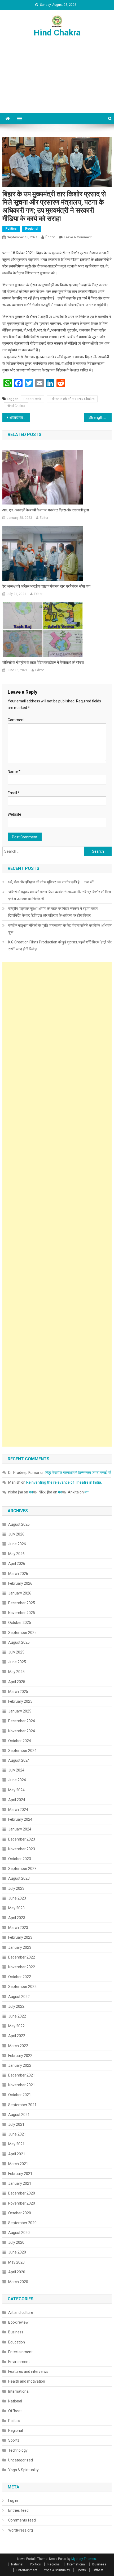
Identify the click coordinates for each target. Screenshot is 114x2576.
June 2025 (17, 1662)
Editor (50, 237)
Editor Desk (32, 399)
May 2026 (16, 1554)
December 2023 (22, 1839)
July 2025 (16, 1652)
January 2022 (20, 2065)
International (19, 2391)
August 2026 (19, 1524)
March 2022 (18, 2046)
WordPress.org (21, 2530)
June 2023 (17, 1898)
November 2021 (22, 2085)
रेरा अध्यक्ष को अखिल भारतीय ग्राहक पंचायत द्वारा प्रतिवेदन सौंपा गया (46, 586)
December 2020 (22, 2193)
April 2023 (17, 1918)
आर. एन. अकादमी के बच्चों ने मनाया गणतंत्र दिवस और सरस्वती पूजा (46, 510)
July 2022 (16, 2006)
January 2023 (20, 1947)
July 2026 (16, 1534)
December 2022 (22, 1957)
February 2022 (20, 2056)
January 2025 (20, 1711)
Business (16, 2332)
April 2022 (17, 2036)
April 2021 (17, 2154)
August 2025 (19, 1642)
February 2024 (20, 1819)
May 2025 (16, 1672)
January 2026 (20, 1593)
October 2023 (20, 1859)
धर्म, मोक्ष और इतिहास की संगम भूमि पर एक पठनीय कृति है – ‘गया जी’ (51, 882)
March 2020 (18, 2282)
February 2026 (20, 1583)
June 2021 (17, 2134)
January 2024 (20, 1829)
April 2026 (17, 1564)
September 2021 (22, 2105)
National (15, 2401)
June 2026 (17, 1544)
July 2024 (16, 1770)
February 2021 (20, 2174)
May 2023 (16, 1908)
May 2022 (16, 2026)
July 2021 (16, 2124)
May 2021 (16, 2144)
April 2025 (17, 1682)
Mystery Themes (84, 2559)
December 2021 (22, 2075)
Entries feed (18, 2510)
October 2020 (20, 2213)
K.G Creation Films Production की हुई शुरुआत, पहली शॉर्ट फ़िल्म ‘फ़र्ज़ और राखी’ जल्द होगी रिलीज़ (60, 946)
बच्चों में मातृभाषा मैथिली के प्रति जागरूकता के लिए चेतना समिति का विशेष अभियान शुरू (60, 929)
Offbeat (15, 2411)
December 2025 (22, 1603)
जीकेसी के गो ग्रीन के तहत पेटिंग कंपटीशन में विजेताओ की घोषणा (43, 662)
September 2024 (22, 1751)
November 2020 (22, 2203)
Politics (11, 229)
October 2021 (20, 2095)
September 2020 (22, 2223)
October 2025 (20, 1623)
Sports (14, 2440)
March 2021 (18, 2164)
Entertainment (20, 2352)
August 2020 (19, 2233)
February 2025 (20, 1701)
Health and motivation (27, 2381)
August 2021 (19, 2115)
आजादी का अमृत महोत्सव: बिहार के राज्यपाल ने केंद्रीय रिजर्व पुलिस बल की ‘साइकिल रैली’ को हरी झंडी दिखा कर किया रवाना (19, 417)
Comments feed (22, 2520)
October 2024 (20, 1741)
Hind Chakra (57, 33)
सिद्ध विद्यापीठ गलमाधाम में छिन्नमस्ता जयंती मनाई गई (78, 1473)
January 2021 (20, 2183)
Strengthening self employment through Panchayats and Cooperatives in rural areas (100, 417)
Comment (16, 720)
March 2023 (18, 1928)
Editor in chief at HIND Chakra (72, 399)
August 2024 (19, 1760)
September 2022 (22, 1987)
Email (14, 793)
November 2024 (22, 1731)
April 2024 (17, 1800)
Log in (13, 2501)
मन (31, 1492)
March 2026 (18, 1574)
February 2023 (20, 1937)
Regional (32, 229)
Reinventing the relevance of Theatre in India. (64, 1482)
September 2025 (22, 1633)
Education (17, 2342)
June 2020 (17, 2252)
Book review (18, 2322)
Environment (19, 2362)
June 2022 (17, 2016)
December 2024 (22, 1721)
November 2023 (22, 1849)
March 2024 (18, 1810)
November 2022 (22, 1967)
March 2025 (18, 1692)
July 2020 (16, 2242)
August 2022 (19, 1997)
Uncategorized (21, 2460)
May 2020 (16, 2262)
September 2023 (22, 1869)
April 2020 (17, 2272)
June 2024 (17, 1780)
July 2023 (16, 1888)
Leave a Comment (78, 237)
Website (14, 814)
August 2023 (19, 1878)
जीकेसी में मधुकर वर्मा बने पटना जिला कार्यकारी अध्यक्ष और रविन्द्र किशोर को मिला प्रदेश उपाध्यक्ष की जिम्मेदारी (60, 895)
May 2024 (16, 1790)
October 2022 (20, 1977)
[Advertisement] (57, 81)
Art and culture (21, 2313)
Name (14, 771)
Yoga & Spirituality (23, 2470)
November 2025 (22, 1613)
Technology (18, 2450)
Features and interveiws (28, 2371)
